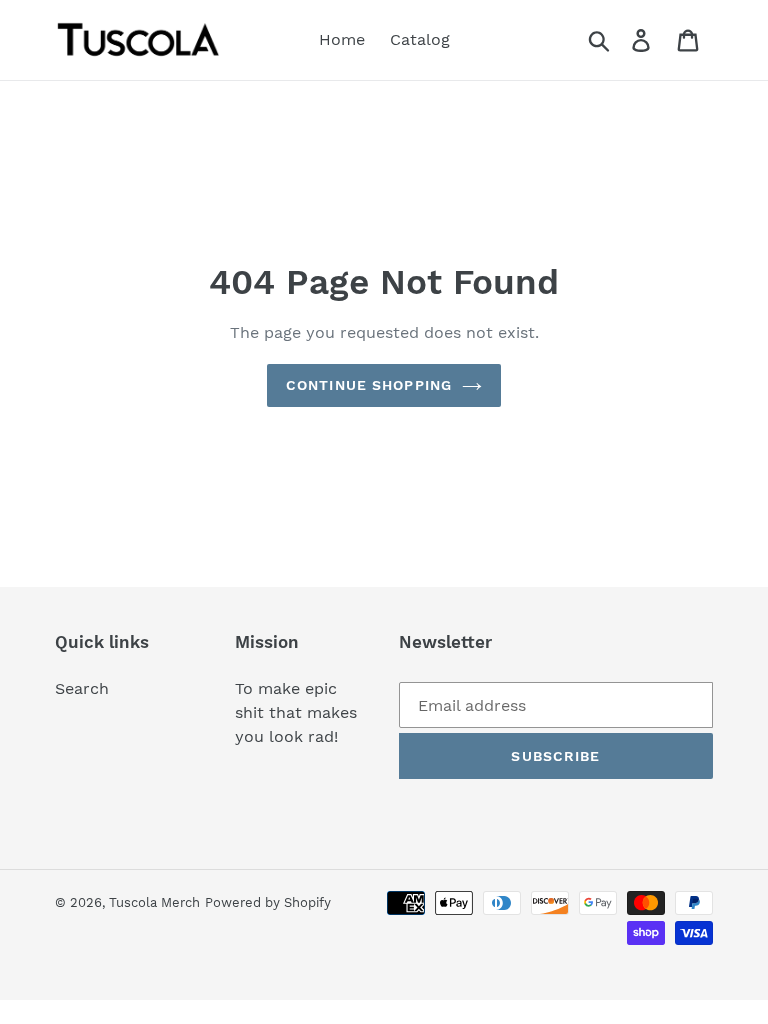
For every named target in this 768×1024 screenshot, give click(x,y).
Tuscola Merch (154, 902)
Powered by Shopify (268, 902)
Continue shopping (369, 385)
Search (82, 688)
